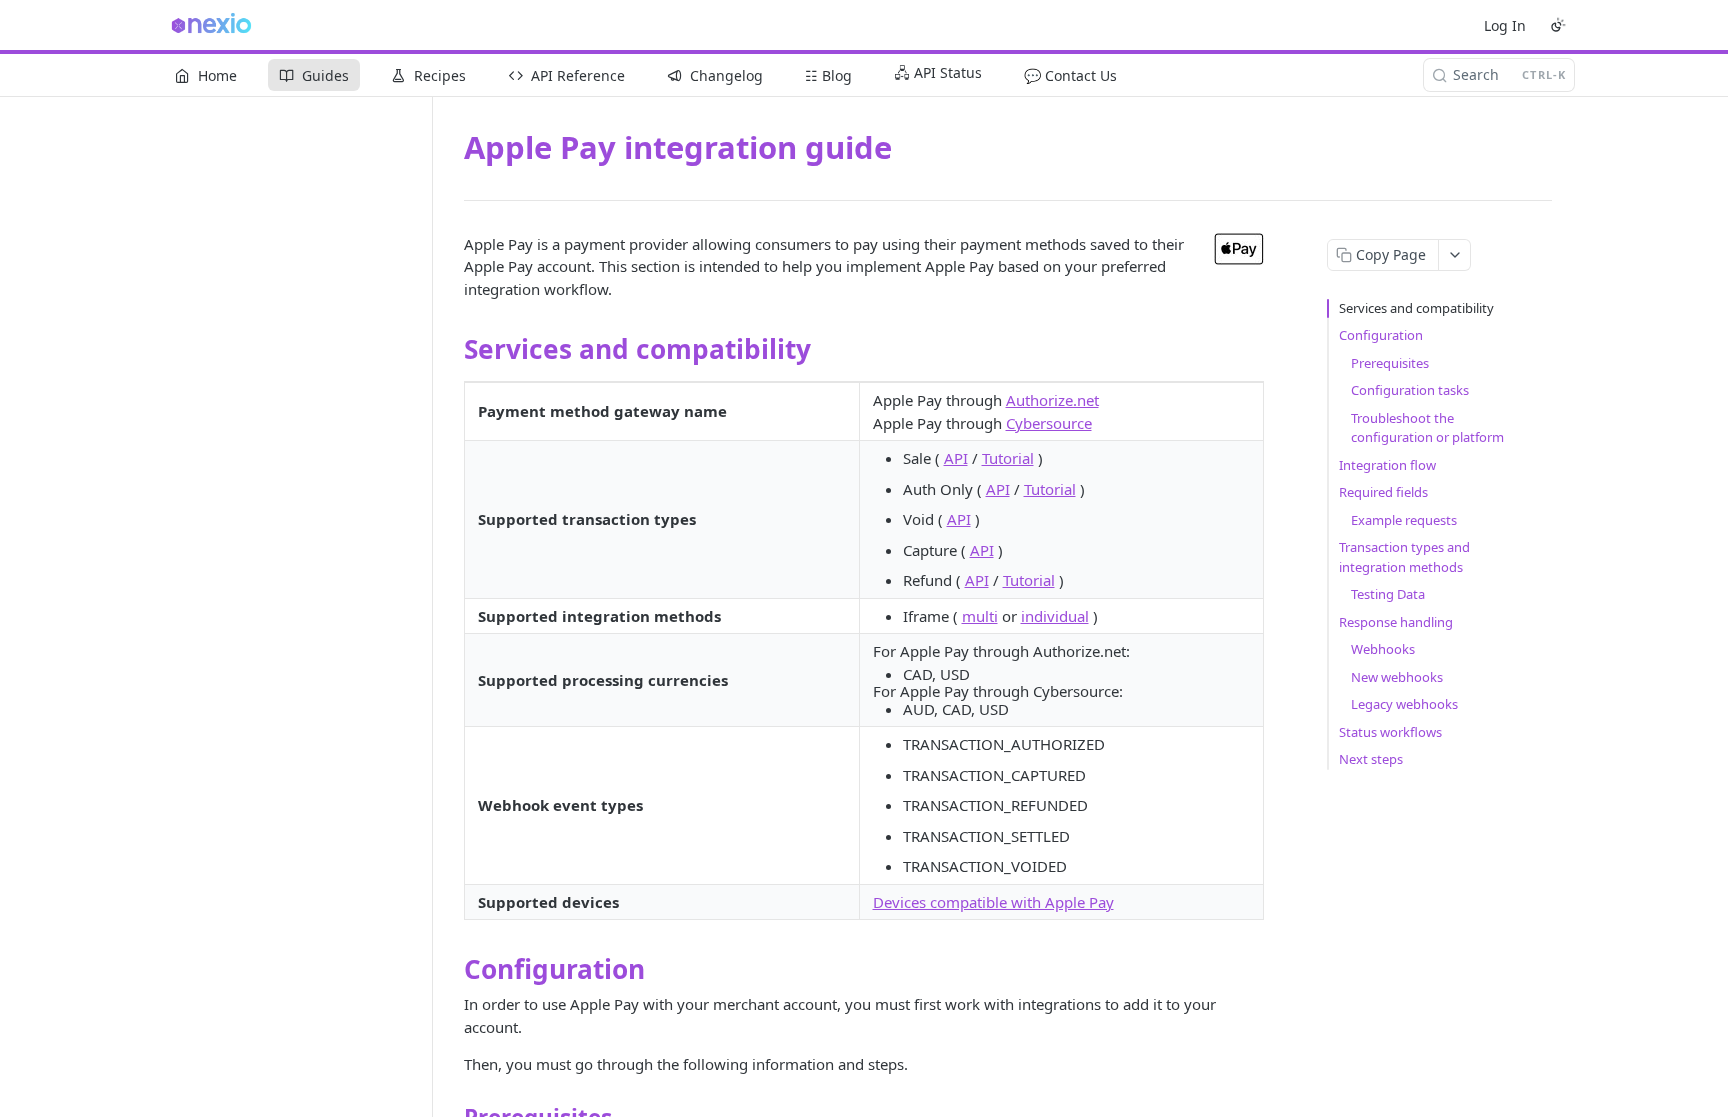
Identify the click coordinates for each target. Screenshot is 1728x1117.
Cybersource (1049, 423)
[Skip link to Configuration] (450, 969)
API (956, 458)
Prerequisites (1390, 363)
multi (980, 616)
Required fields (1383, 492)
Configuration (1381, 335)
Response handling (1396, 622)
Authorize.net (1052, 400)
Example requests (1404, 520)
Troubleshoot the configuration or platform (1427, 428)
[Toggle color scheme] (1558, 25)
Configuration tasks (1410, 390)
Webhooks (1383, 649)
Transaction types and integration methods (1404, 557)
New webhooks (1397, 677)
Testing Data (1388, 594)
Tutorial (1008, 458)
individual (1055, 616)
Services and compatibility (1416, 308)
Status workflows (1390, 732)
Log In (1505, 25)
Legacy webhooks (1404, 704)
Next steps (1371, 759)
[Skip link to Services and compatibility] (450, 350)
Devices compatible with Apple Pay (993, 902)
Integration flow (1387, 465)
